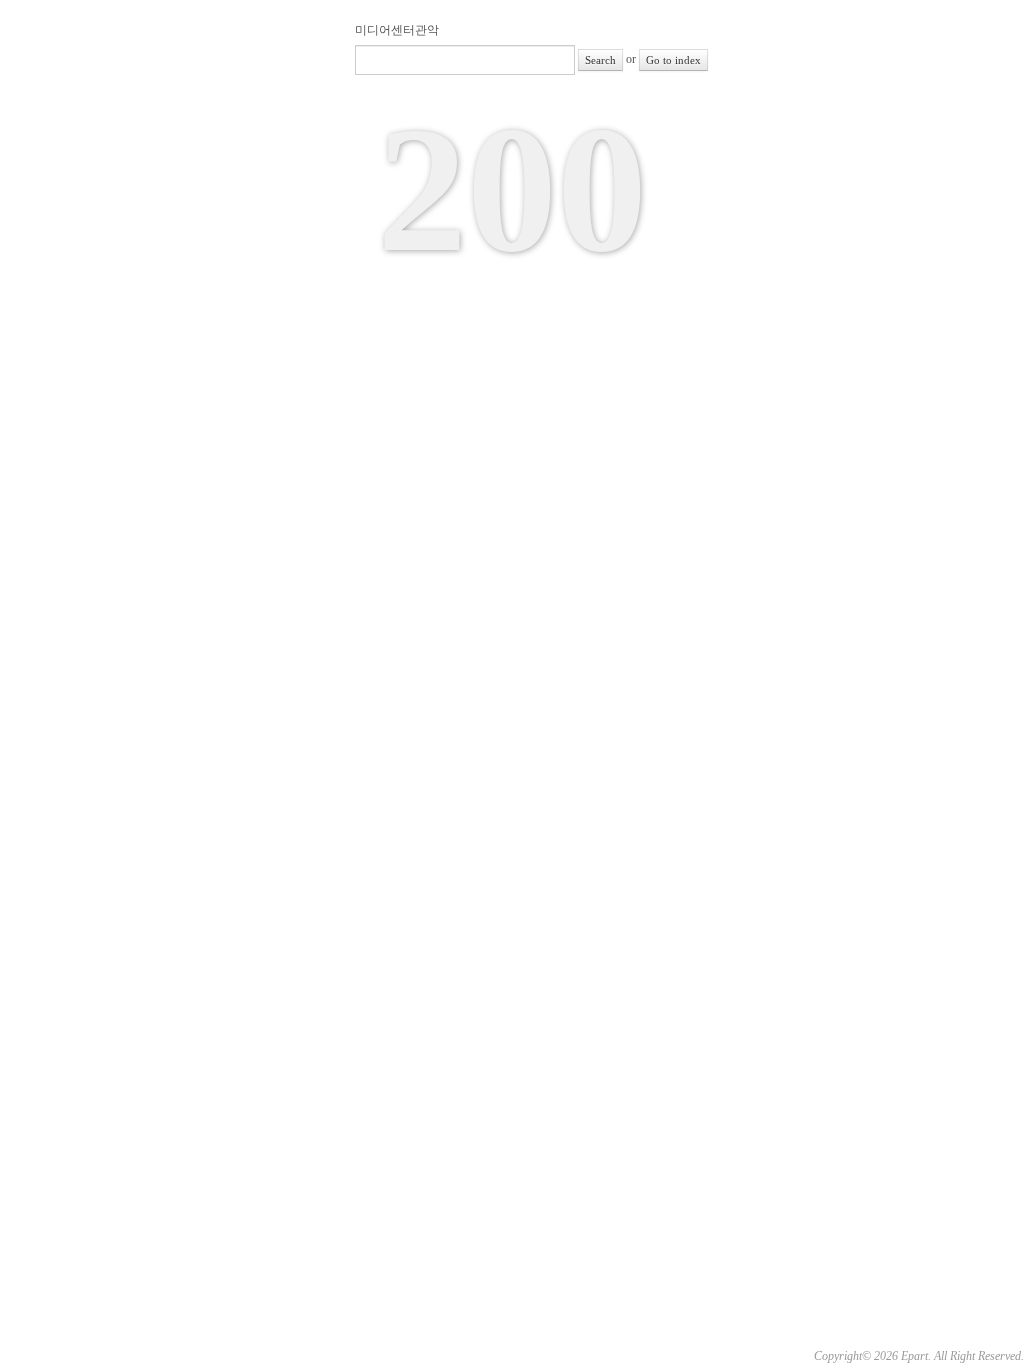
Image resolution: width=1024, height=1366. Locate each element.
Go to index (673, 60)
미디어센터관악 (397, 30)
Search (600, 60)
